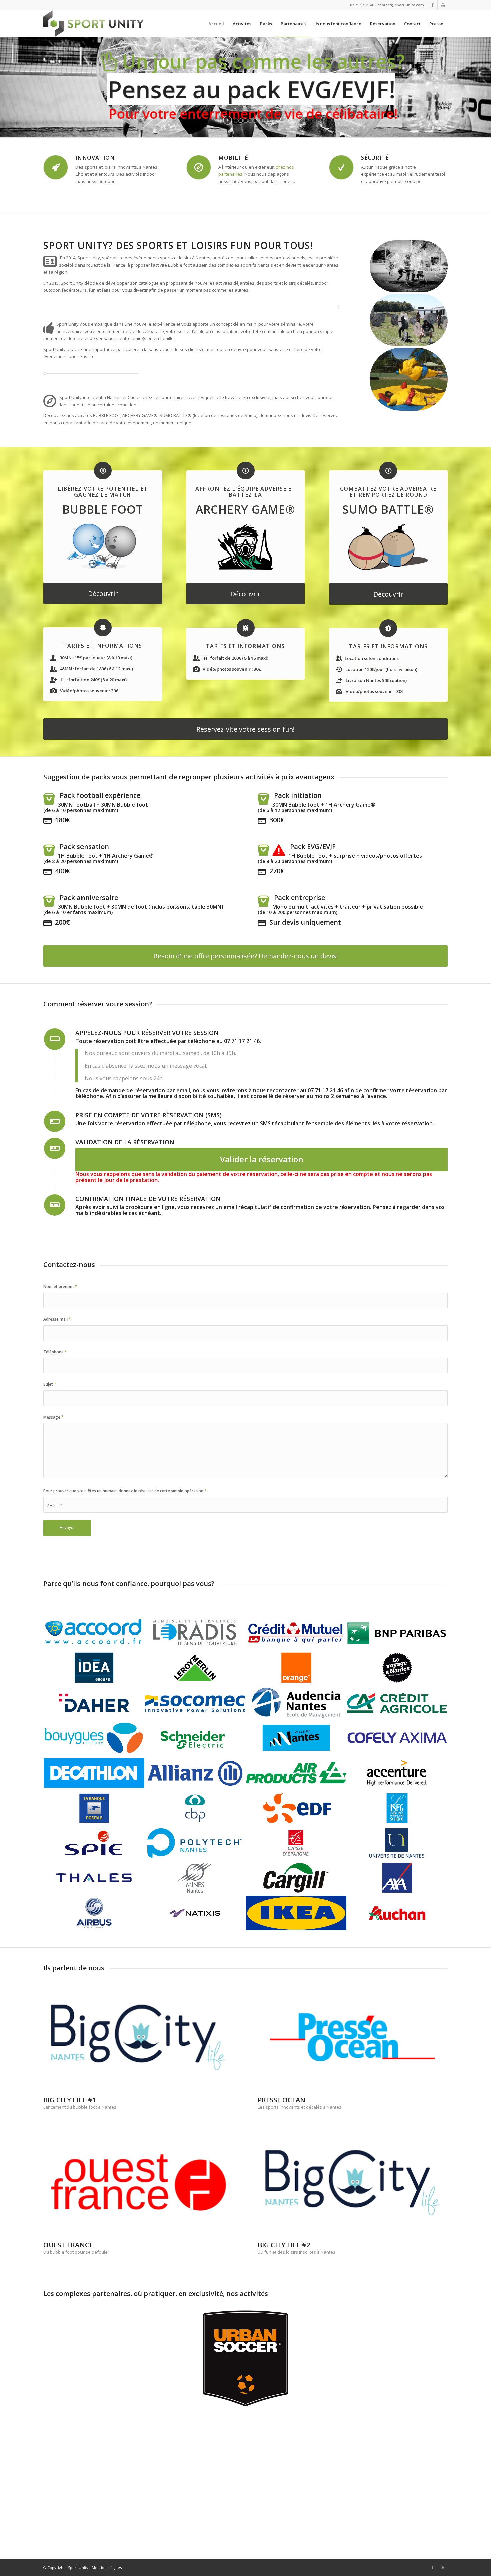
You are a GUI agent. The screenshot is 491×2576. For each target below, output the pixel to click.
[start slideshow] (228, 120)
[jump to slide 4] (250, 121)
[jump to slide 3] (246, 121)
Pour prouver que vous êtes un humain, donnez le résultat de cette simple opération (125, 1491)
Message (54, 1417)
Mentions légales (107, 2567)
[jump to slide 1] (236, 121)
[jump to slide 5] (255, 121)
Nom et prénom (60, 1287)
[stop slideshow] (263, 120)
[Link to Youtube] (443, 5)
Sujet (50, 1384)
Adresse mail (57, 1319)
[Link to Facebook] (432, 5)
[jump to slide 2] (241, 121)
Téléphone (55, 1352)
